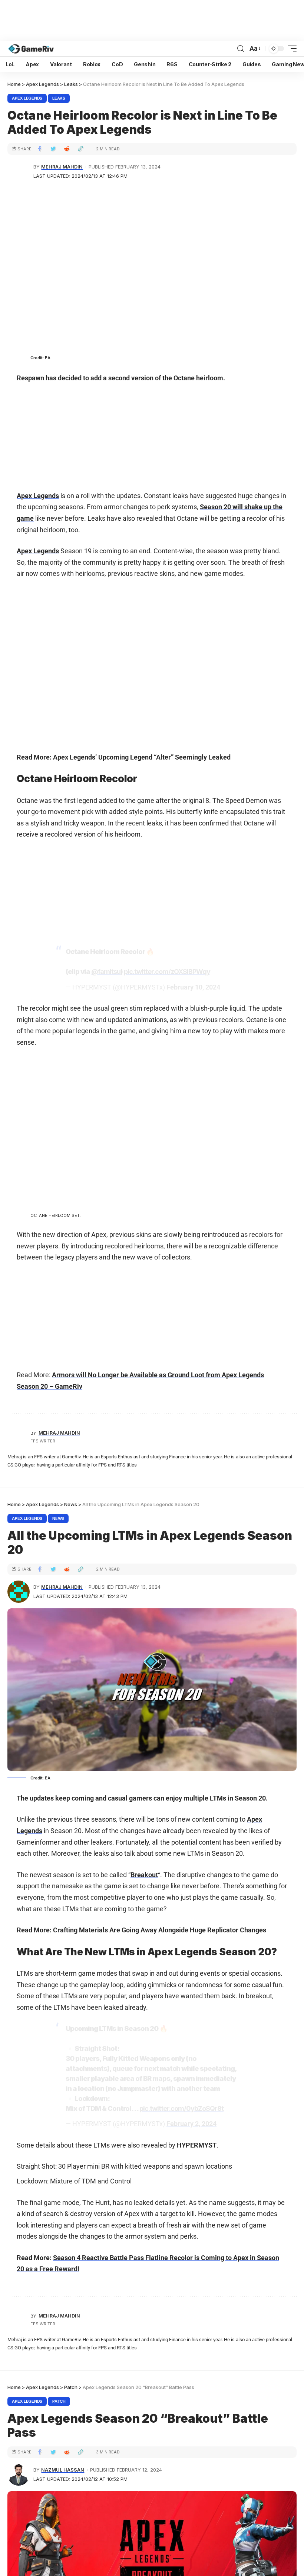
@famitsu (106, 972)
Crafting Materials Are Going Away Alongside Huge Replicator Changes (160, 1930)
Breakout (144, 1875)
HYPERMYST (197, 2145)
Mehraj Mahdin (62, 167)
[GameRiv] (31, 49)
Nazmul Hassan (63, 2470)
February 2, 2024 (191, 2124)
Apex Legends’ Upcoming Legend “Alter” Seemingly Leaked (142, 757)
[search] (241, 49)
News (58, 1518)
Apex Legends (27, 98)
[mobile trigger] (290, 49)
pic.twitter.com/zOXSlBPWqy (167, 972)
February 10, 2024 (193, 987)
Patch (59, 2401)
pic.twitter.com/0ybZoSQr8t (181, 2108)
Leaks (59, 98)
